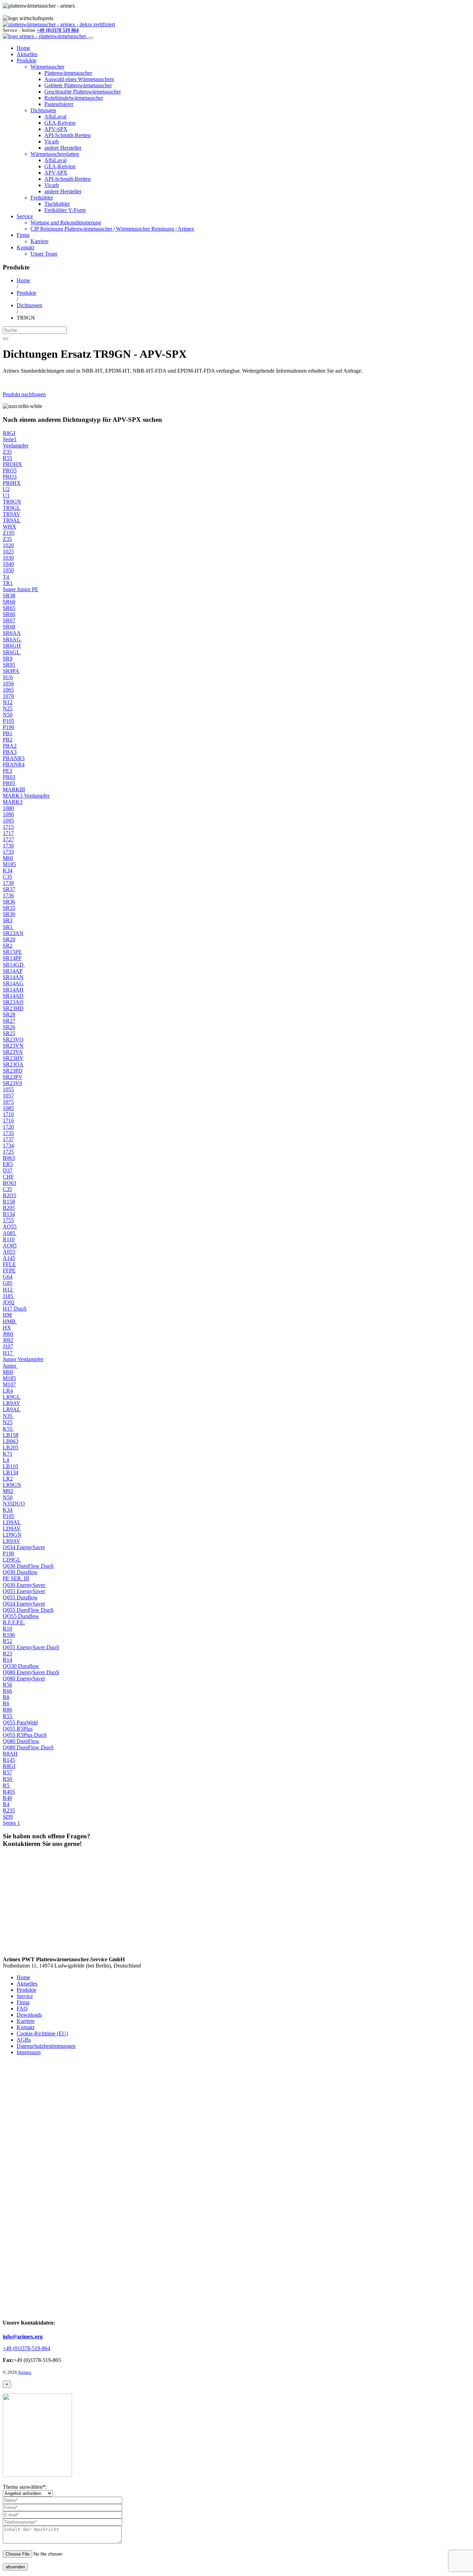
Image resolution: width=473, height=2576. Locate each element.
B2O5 (10, 1195)
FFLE (9, 1264)
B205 (9, 1208)
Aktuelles (27, 54)
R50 (8, 1779)
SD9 (8, 1817)
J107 (8, 1346)
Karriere (39, 241)
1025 (8, 552)
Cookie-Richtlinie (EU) (42, 2033)
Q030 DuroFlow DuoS (28, 1566)
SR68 (9, 627)
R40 (7, 1798)
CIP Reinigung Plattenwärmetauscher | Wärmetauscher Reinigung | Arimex (112, 229)
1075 (8, 1102)
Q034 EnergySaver (24, 1604)
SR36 (9, 902)
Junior (10, 1366)
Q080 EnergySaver (24, 1678)
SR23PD (13, 1071)
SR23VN (13, 1046)
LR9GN (12, 1485)
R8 (6, 1697)
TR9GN (12, 502)
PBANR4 (14, 765)
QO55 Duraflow (21, 1616)
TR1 (8, 583)
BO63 (10, 1183)
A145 (9, 1258)
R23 (7, 1654)
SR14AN (13, 977)
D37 (8, 1170)
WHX (10, 527)
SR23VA (13, 1052)
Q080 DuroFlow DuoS (28, 1747)
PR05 (9, 783)
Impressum (29, 2052)
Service (25, 216)
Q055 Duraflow (20, 1597)
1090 (8, 814)
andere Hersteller (63, 148)
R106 (9, 1635)
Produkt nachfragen (24, 394)
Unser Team (44, 254)
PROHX (12, 464)
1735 (8, 1133)
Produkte (26, 60)
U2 (6, 489)
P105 (8, 721)
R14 (7, 1660)
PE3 (7, 771)
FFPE (9, 1271)
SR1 (8, 927)
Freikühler (42, 198)
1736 (8, 895)
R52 (7, 1641)
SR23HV (13, 1058)
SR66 (9, 614)
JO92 (9, 1302)
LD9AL (12, 1522)
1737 (8, 1139)
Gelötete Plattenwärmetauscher (78, 85)
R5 (7, 1786)
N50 (8, 715)
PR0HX (12, 483)
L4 (6, 1460)
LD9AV (12, 1529)
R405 (9, 1792)
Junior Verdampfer (23, 1359)
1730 (8, 846)
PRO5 (10, 470)
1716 (8, 1121)
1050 (8, 570)
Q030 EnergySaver (25, 1585)
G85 (8, 1283)
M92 (8, 1491)
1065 (8, 690)
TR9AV (12, 514)
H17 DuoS (15, 1309)
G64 (8, 1277)
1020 (8, 545)
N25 (8, 708)
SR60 (9, 602)
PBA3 (10, 752)
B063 (9, 1158)
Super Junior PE (21, 589)
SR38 (9, 596)
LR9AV (12, 1403)
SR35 (9, 908)
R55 (7, 458)
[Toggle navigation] (90, 38)
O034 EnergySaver (24, 1547)
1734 (8, 1145)
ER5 (8, 1164)
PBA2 (10, 746)
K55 (8, 1429)
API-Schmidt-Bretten (68, 135)
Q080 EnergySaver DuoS (31, 1672)
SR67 (9, 620)
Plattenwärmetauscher (68, 73)
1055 (8, 1089)
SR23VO (13, 1040)
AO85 (10, 1246)
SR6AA (12, 633)
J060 (8, 1334)
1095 (8, 821)
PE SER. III (16, 1578)
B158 (9, 1202)
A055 (9, 1252)
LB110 (10, 1466)
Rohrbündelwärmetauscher (74, 98)
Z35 (7, 452)
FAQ (22, 2009)
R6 (6, 1703)
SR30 (9, 914)
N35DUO (14, 1504)
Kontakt (25, 247)
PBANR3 (14, 758)
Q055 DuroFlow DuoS (28, 1610)
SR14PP (12, 958)
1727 (8, 839)
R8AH (10, 1754)
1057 (8, 1096)
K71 (8, 1454)
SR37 (9, 889)
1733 (8, 852)
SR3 (8, 920)
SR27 (9, 1021)
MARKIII (14, 789)
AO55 (10, 1227)
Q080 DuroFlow (21, 1741)
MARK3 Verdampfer (26, 796)
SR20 (9, 939)
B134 (9, 1214)
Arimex (25, 2372)
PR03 (9, 777)
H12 (8, 1290)
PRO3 (10, 477)
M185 (9, 864)
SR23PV (13, 1077)
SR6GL (12, 652)
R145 (9, 1760)
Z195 (9, 533)
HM (7, 1315)
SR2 (8, 946)
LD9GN (12, 1535)
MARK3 (13, 802)
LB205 (11, 1447)
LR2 (8, 1479)
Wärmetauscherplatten (55, 154)
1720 (8, 1127)
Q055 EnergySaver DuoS (31, 1647)
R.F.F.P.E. (14, 1622)
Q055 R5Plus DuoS (25, 1735)
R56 (7, 1685)
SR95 (9, 665)
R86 (7, 1710)
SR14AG (13, 983)
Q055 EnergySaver (24, 1591)
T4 (7, 577)
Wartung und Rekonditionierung (66, 223)
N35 (8, 1416)
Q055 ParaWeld (20, 1722)
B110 (9, 1239)
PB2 (8, 740)
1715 (8, 827)
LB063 (11, 1441)
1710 (8, 1114)
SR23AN (13, 933)
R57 (7, 1772)
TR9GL (12, 508)
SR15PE (12, 952)
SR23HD (13, 1008)
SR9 (8, 659)
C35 (7, 877)
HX (7, 1328)
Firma (23, 235)
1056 (8, 683)
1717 (8, 833)
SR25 (9, 1033)
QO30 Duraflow (21, 1666)
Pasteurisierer (59, 104)
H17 (8, 1353)
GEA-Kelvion (60, 123)
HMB (10, 1321)
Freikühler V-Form (65, 210)
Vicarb (52, 141)
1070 (8, 696)
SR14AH (13, 990)
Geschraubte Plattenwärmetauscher (83, 92)
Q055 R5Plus (18, 1729)
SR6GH (12, 646)
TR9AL (12, 520)
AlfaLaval (55, 117)
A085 (10, 1233)
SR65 (9, 608)
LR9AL (12, 1409)
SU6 (8, 677)
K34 (8, 870)
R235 (9, 1810)
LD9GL (12, 1560)
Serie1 (10, 439)
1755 (8, 1220)
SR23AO (13, 1002)
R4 (6, 1804)
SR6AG (12, 639)
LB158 (11, 1435)
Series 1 (11, 1823)
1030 (8, 558)
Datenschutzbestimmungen (46, 2046)
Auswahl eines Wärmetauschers (79, 79)
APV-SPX (56, 129)
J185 (9, 1296)
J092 (8, 1340)
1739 (8, 883)
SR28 (9, 1015)
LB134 (11, 1472)
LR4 (8, 1391)
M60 (8, 858)
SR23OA (13, 1064)
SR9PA (11, 671)
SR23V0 (12, 1083)
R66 (7, 1691)
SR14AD (13, 996)
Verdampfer (16, 446)
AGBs (24, 2040)
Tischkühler (57, 204)
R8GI (9, 433)
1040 (8, 564)
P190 (8, 727)
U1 (6, 495)
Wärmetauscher (47, 67)
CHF (8, 1177)
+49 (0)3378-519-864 (26, 2348)
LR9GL (12, 1397)
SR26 (9, 1027)
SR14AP (13, 971)
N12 (8, 702)
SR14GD (14, 965)
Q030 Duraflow (20, 1572)
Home (23, 48)
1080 (8, 808)
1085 (8, 1108)
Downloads (29, 2015)
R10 (7, 1629)
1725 (8, 1152)
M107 (9, 1384)
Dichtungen (43, 110)
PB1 (8, 733)
